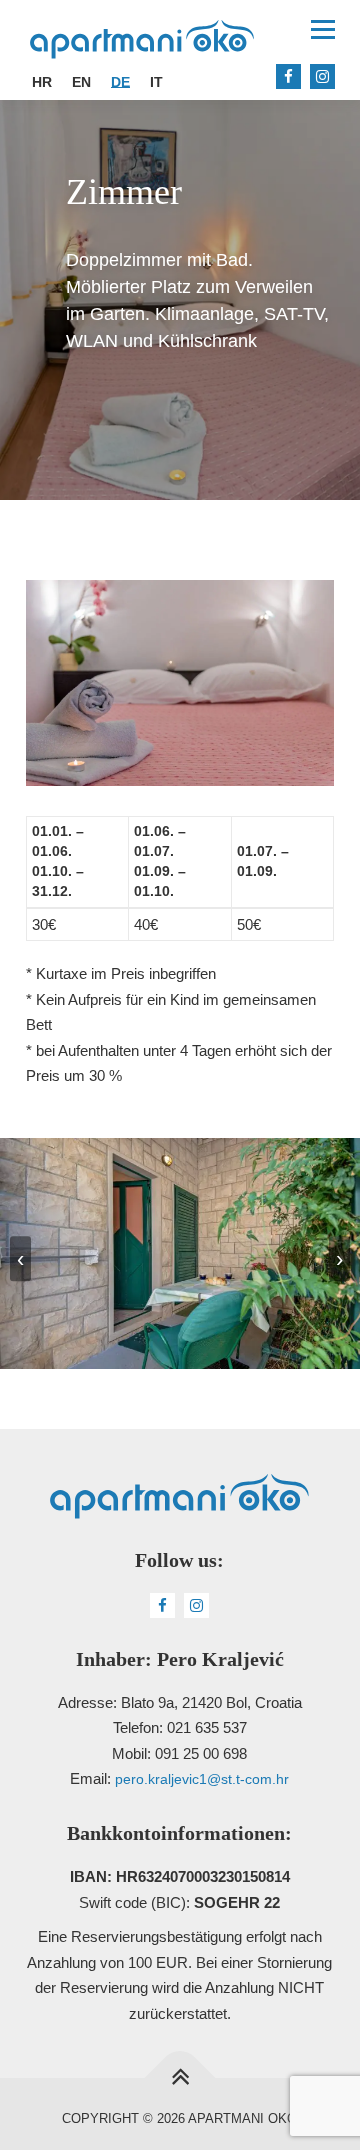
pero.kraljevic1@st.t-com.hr (202, 1779)
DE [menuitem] (120, 82)
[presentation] (20, 1258)
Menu (322, 29)
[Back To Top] (180, 2078)
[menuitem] (42, 81)
